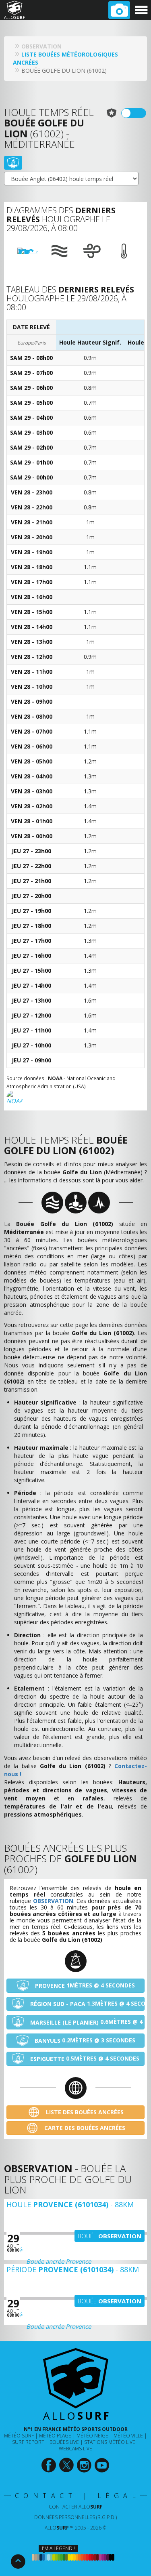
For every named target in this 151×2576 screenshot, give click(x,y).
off (139, 113)
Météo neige (92, 2436)
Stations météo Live (110, 2442)
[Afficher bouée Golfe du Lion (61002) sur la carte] (13, 163)
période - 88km (73, 2269)
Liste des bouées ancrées (84, 2112)
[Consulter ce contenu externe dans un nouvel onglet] (49, 2465)
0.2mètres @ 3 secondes (85, 2040)
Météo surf (19, 2436)
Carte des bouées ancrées (84, 2128)
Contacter (76, 2507)
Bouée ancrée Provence (59, 2261)
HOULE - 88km (70, 2204)
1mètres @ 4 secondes (85, 1985)
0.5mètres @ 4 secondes (85, 2059)
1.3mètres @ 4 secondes (87, 2004)
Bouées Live (64, 2442)
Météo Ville (128, 2436)
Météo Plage (55, 2436)
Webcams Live (75, 2449)
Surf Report (28, 2442)
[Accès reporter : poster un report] (119, 10)
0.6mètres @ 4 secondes (87, 2022)
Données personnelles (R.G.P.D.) (75, 2517)
